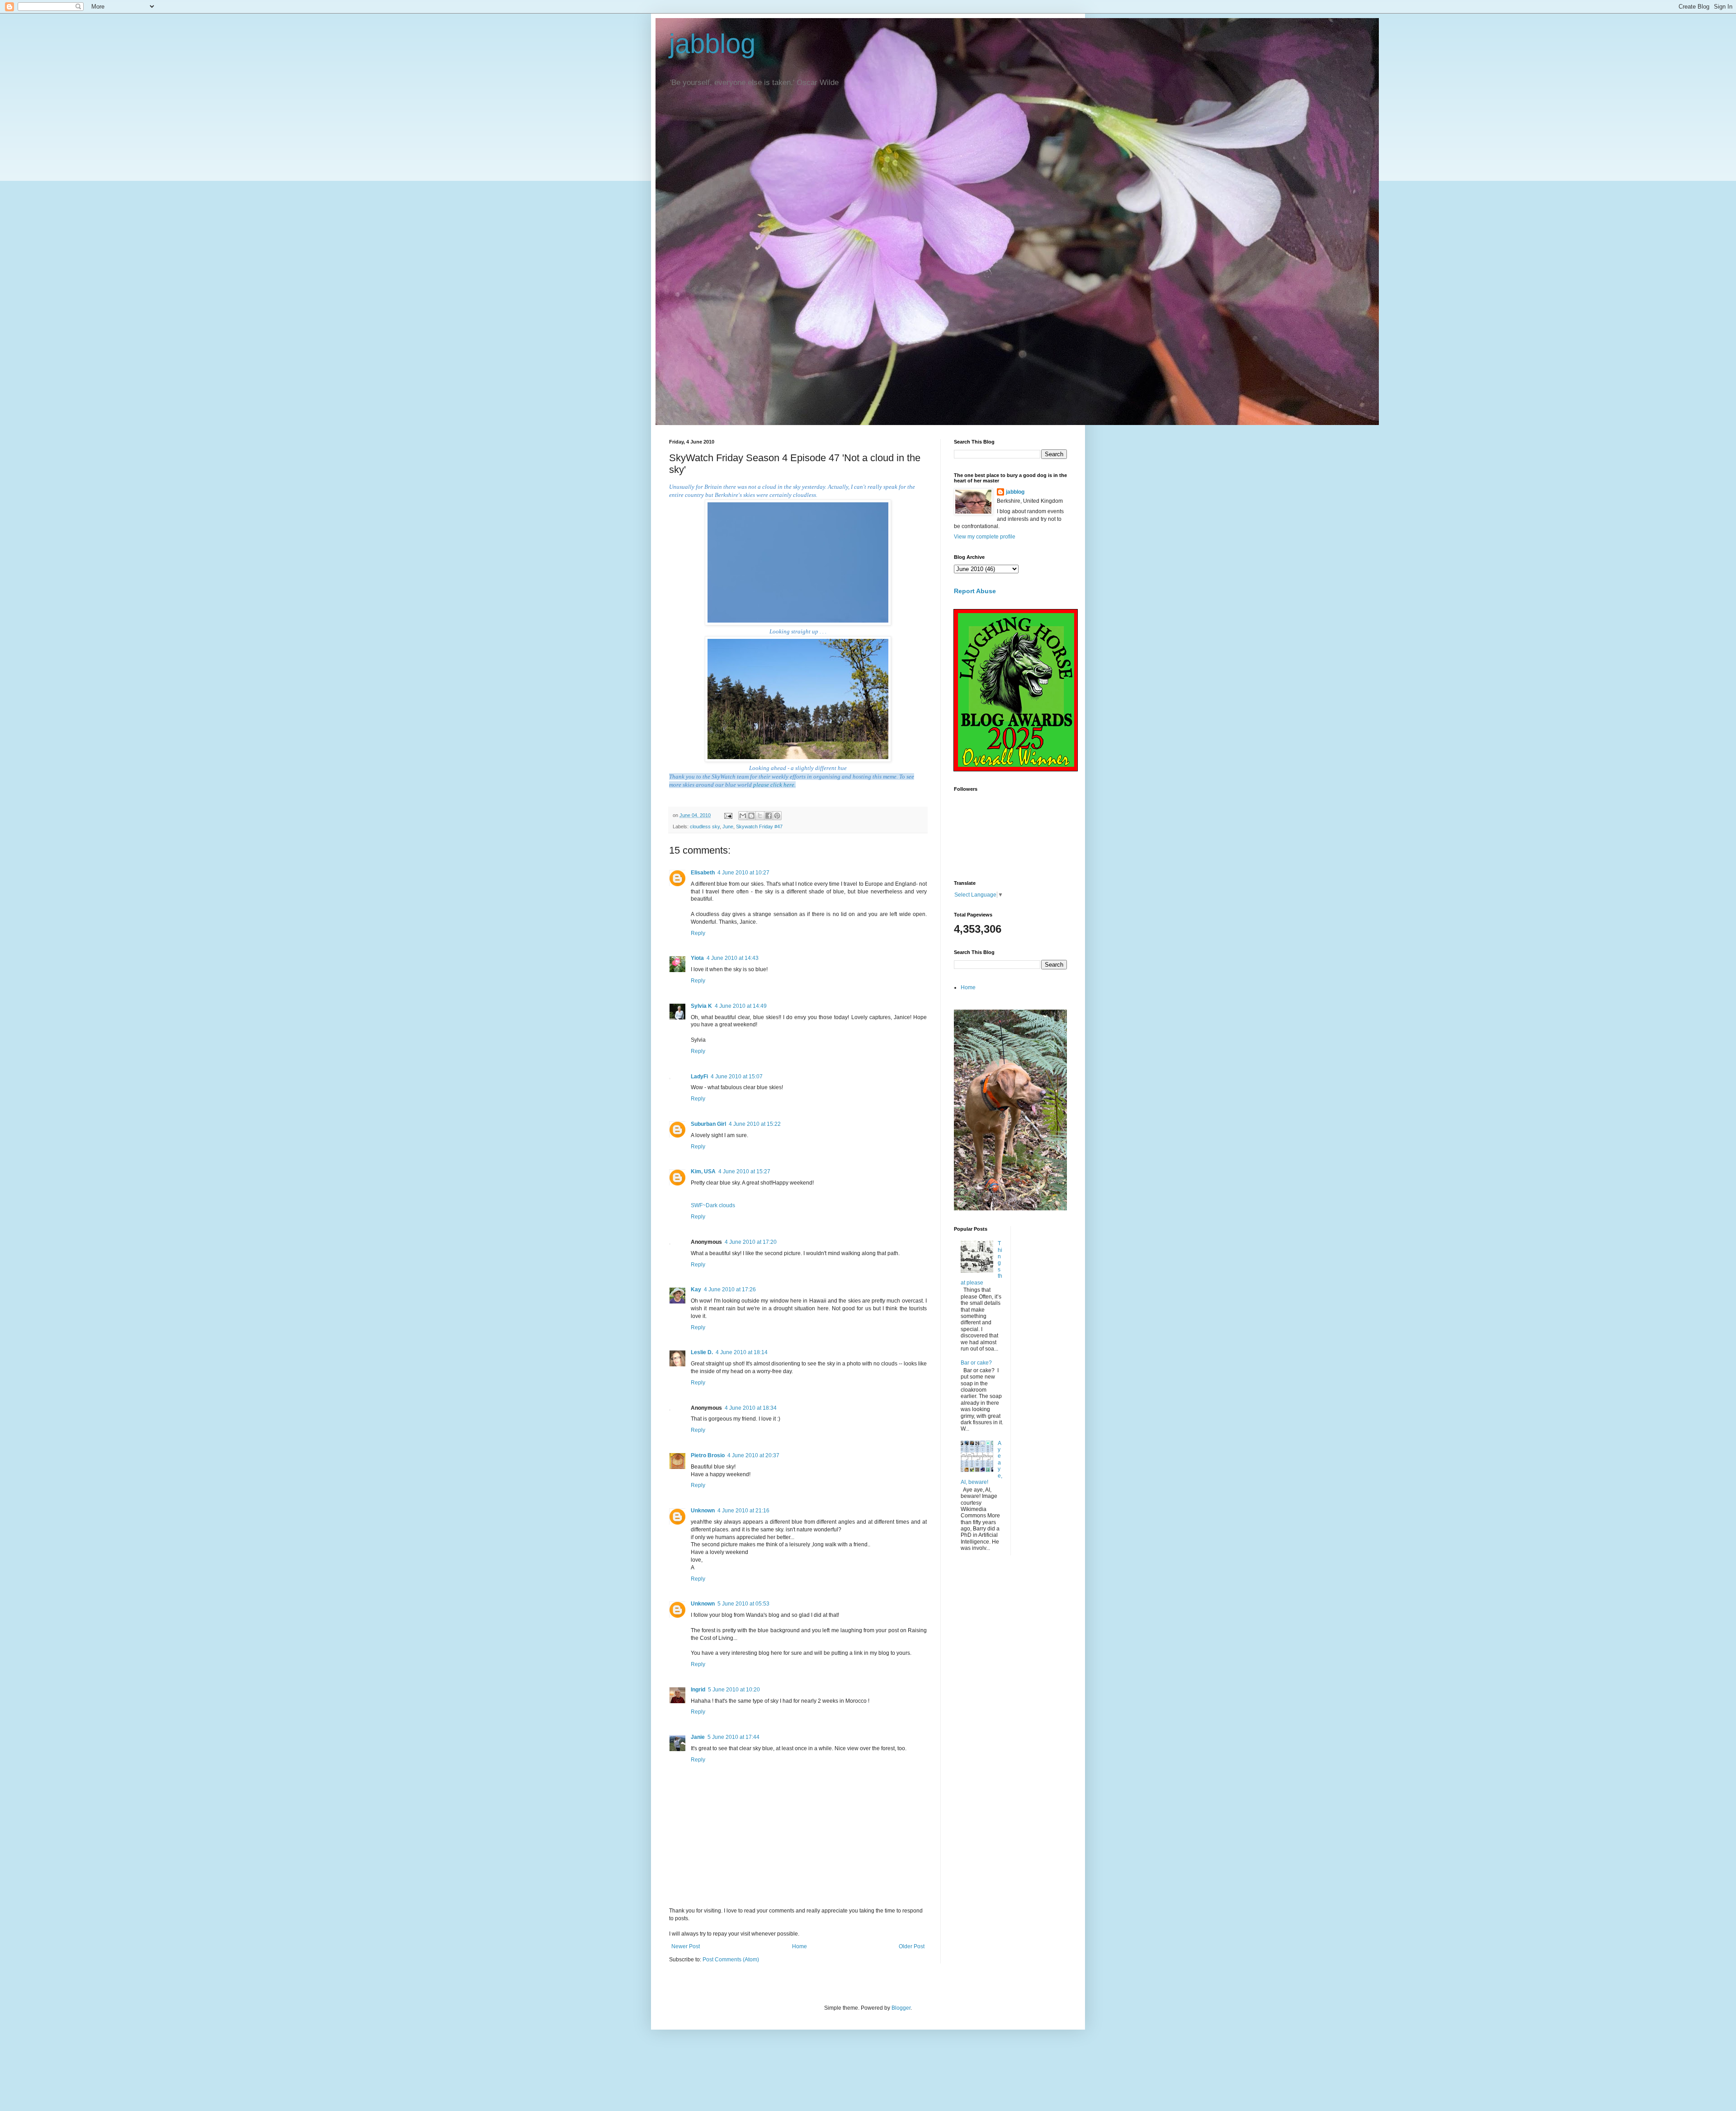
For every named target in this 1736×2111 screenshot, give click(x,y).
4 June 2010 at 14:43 (733, 958)
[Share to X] (760, 816)
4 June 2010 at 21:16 (743, 1511)
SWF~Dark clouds (713, 1205)
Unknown (703, 1511)
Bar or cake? (976, 1363)
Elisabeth (703, 873)
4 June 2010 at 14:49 (741, 1006)
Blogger (901, 2008)
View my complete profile (985, 537)
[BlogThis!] (751, 816)
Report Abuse (975, 591)
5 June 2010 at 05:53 (743, 1604)
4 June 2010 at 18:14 (742, 1352)
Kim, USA (703, 1171)
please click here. (774, 785)
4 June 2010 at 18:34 (751, 1408)
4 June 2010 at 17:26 (730, 1289)
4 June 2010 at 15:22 (755, 1124)
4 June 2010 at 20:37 (753, 1455)
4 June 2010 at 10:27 (743, 873)
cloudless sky (705, 826)
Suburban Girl (708, 1124)
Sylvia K (701, 1006)
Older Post (912, 1946)
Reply (698, 933)
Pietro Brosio (708, 1455)
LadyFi (699, 1077)
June (728, 826)
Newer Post (686, 1946)
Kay (696, 1289)
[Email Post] (728, 815)
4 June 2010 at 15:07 (737, 1077)
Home (800, 1946)
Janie (698, 1737)
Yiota (697, 958)
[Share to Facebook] (769, 816)
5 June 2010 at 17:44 (734, 1737)
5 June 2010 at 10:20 (734, 1690)
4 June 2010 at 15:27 (744, 1171)
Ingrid (698, 1690)
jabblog (712, 44)
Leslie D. (702, 1352)
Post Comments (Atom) (731, 1960)
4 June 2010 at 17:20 (751, 1242)
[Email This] (743, 816)
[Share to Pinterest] (777, 816)
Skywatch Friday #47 (759, 826)
